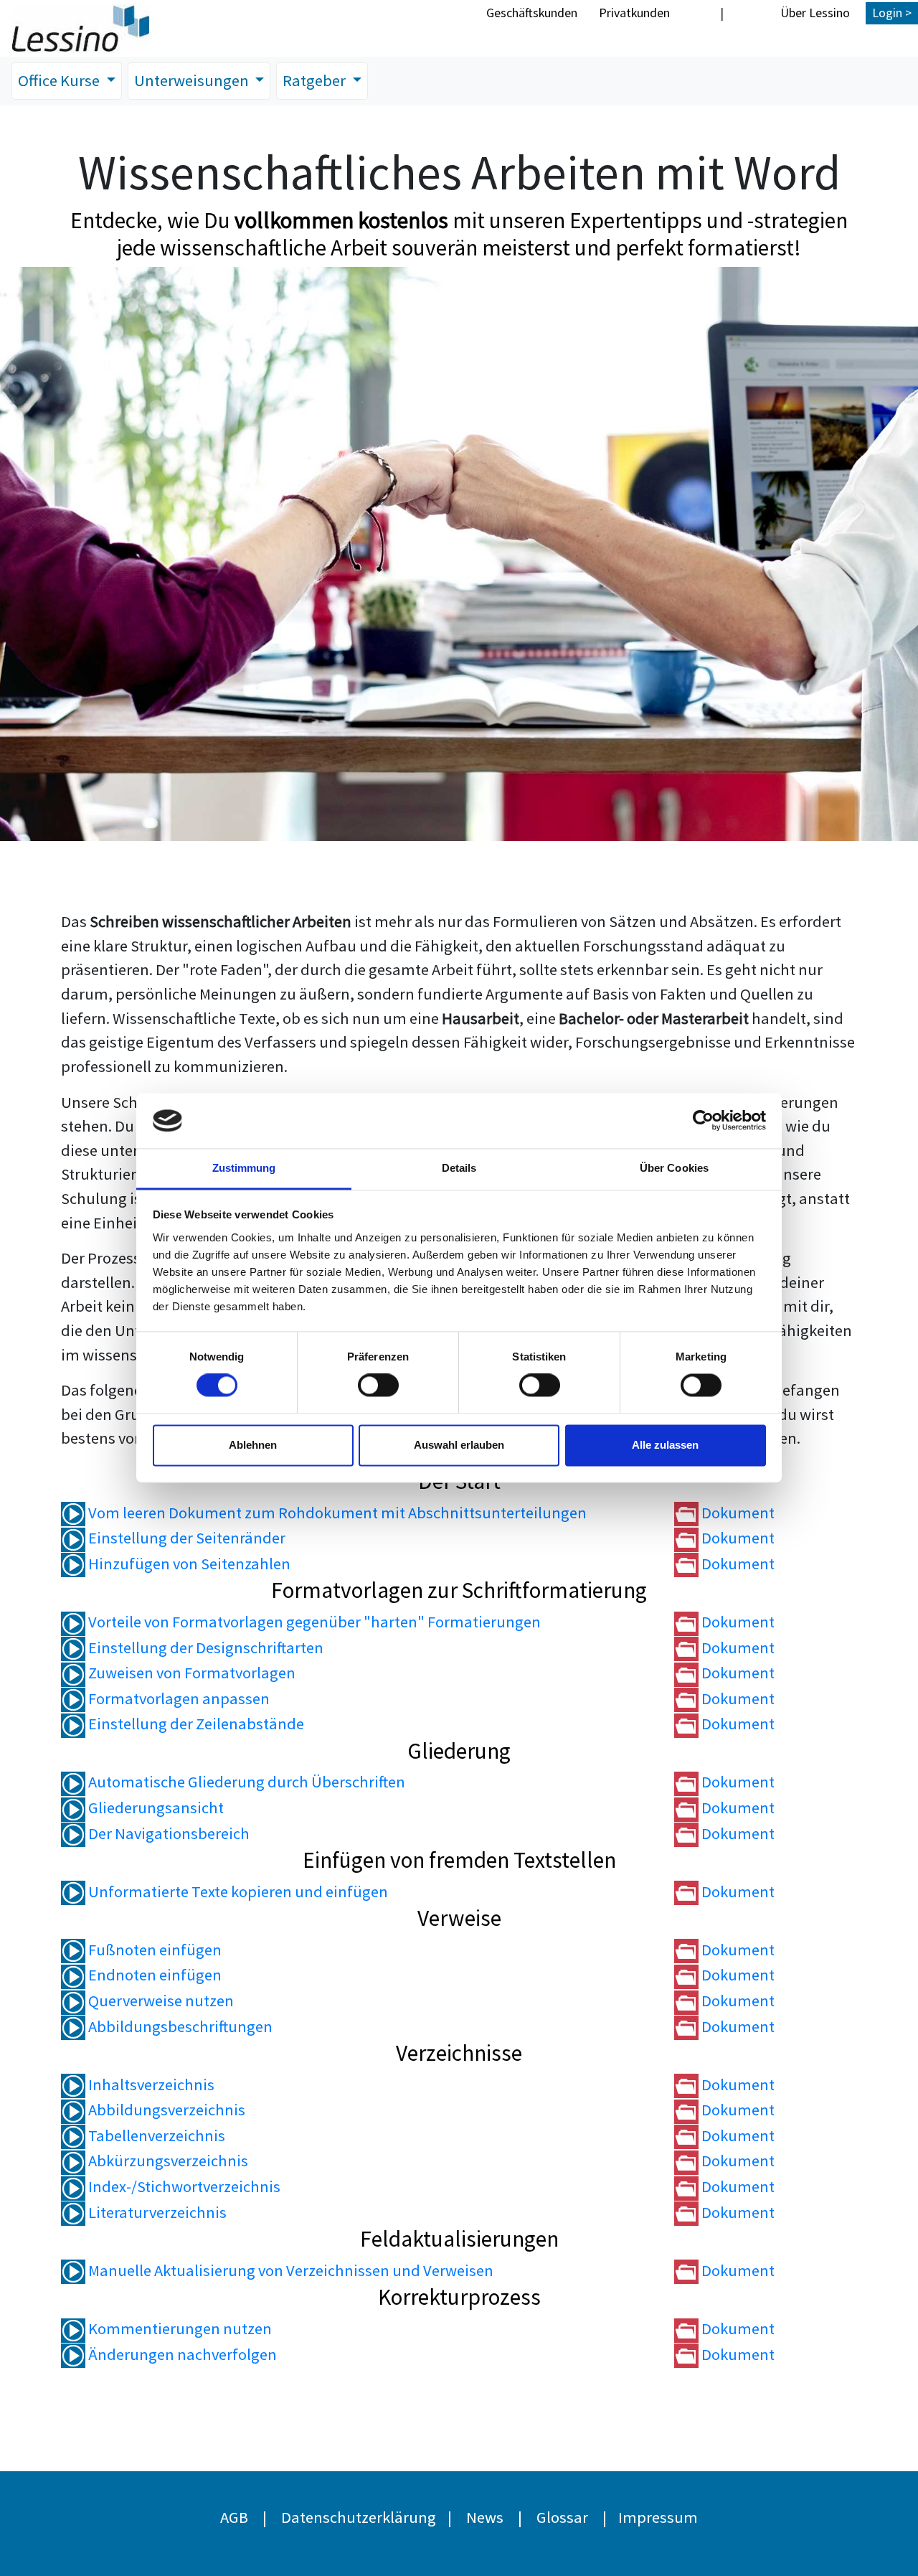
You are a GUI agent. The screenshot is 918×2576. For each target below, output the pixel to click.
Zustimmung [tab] (244, 1168)
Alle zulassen (665, 1445)
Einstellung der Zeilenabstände (195, 1724)
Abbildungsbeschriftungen (179, 2026)
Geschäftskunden (532, 13)
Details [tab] (459, 1168)
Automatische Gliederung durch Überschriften (245, 1782)
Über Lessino (815, 13)
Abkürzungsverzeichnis (167, 2161)
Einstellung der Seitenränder (185, 1538)
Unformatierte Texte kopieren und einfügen (237, 1891)
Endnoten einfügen (153, 1975)
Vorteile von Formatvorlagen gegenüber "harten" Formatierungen (313, 1622)
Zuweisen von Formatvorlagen (190, 1673)
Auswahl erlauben (459, 1445)
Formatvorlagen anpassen (178, 1698)
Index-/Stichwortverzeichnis (183, 2186)
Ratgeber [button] (316, 80)
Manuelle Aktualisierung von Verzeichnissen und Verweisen (289, 2270)
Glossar (562, 2517)
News (485, 2517)
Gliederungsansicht (155, 1808)
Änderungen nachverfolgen (181, 2354)
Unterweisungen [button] (193, 80)
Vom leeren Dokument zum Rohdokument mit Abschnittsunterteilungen (336, 1513)
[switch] (378, 1386)
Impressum (658, 2517)
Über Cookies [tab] (674, 1168)
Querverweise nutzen (160, 2001)
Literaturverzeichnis (156, 2212)
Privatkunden (634, 13)
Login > (892, 13)
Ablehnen (253, 1445)
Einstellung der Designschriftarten (204, 1647)
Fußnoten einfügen (153, 1950)
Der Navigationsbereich (167, 1833)
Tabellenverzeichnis (155, 2135)
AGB (234, 2517)
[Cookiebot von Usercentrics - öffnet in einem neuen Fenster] (703, 1121)
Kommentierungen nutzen (179, 2328)
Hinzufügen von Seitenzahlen (188, 1564)
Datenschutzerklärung (359, 2517)
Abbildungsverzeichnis (165, 2110)
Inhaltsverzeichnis (150, 2084)
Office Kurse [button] (60, 80)
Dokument (737, 1513)
